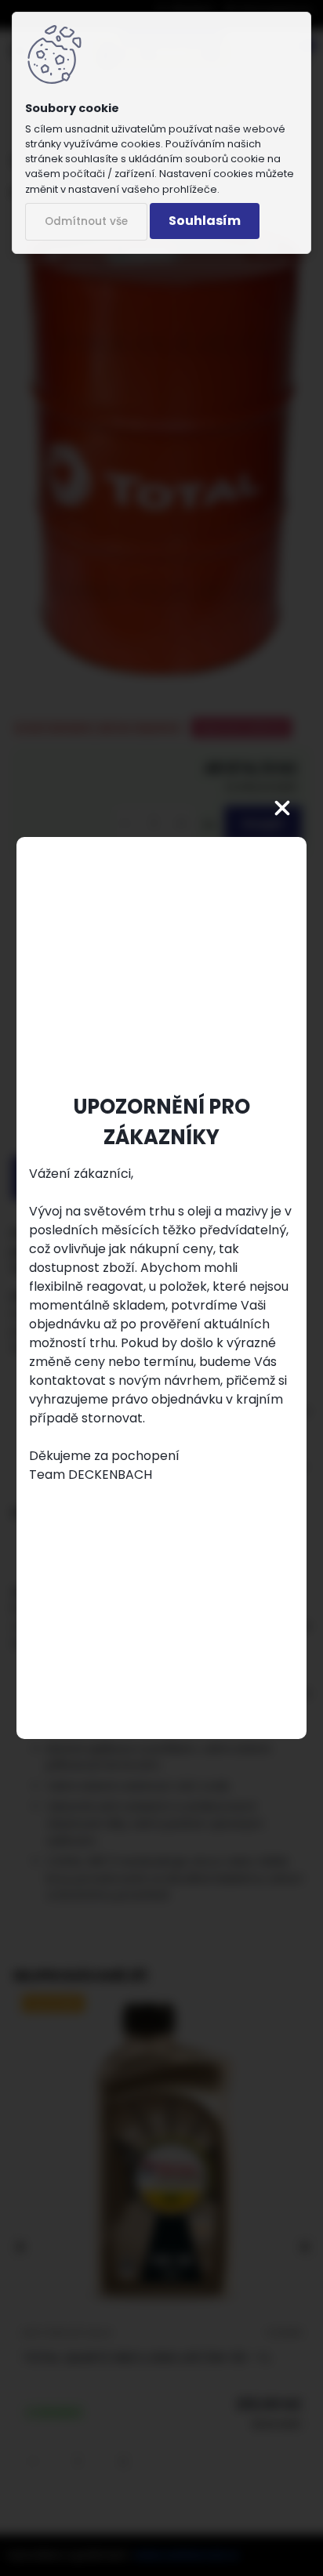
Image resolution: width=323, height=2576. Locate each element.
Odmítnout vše (86, 221)
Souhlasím (205, 221)
